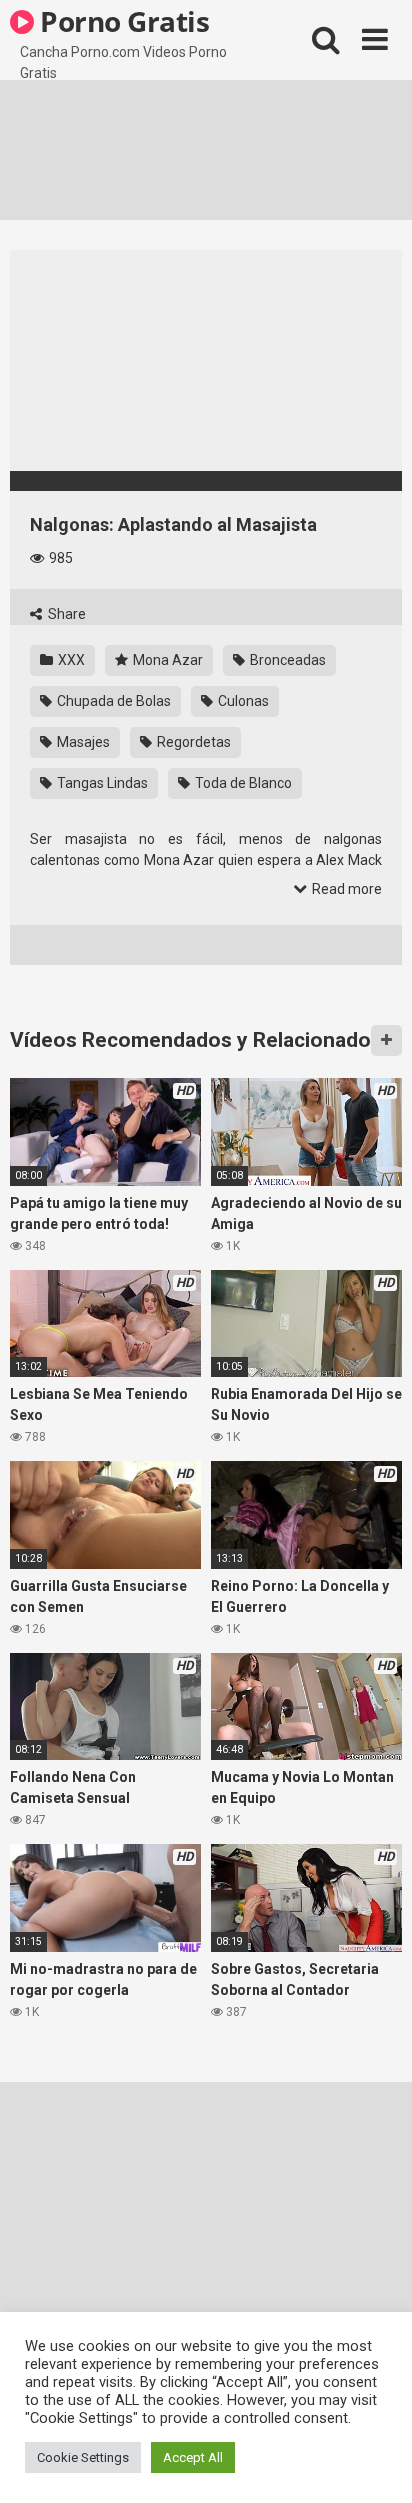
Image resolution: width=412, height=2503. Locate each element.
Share (65, 614)
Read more (345, 889)
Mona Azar (166, 660)
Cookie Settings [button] (83, 2457)
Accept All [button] (193, 2457)
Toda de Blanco (242, 783)
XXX (70, 660)
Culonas (242, 701)
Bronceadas (286, 660)
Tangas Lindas (101, 783)
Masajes (82, 742)
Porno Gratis (122, 21)
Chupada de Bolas (112, 701)
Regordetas (192, 742)
